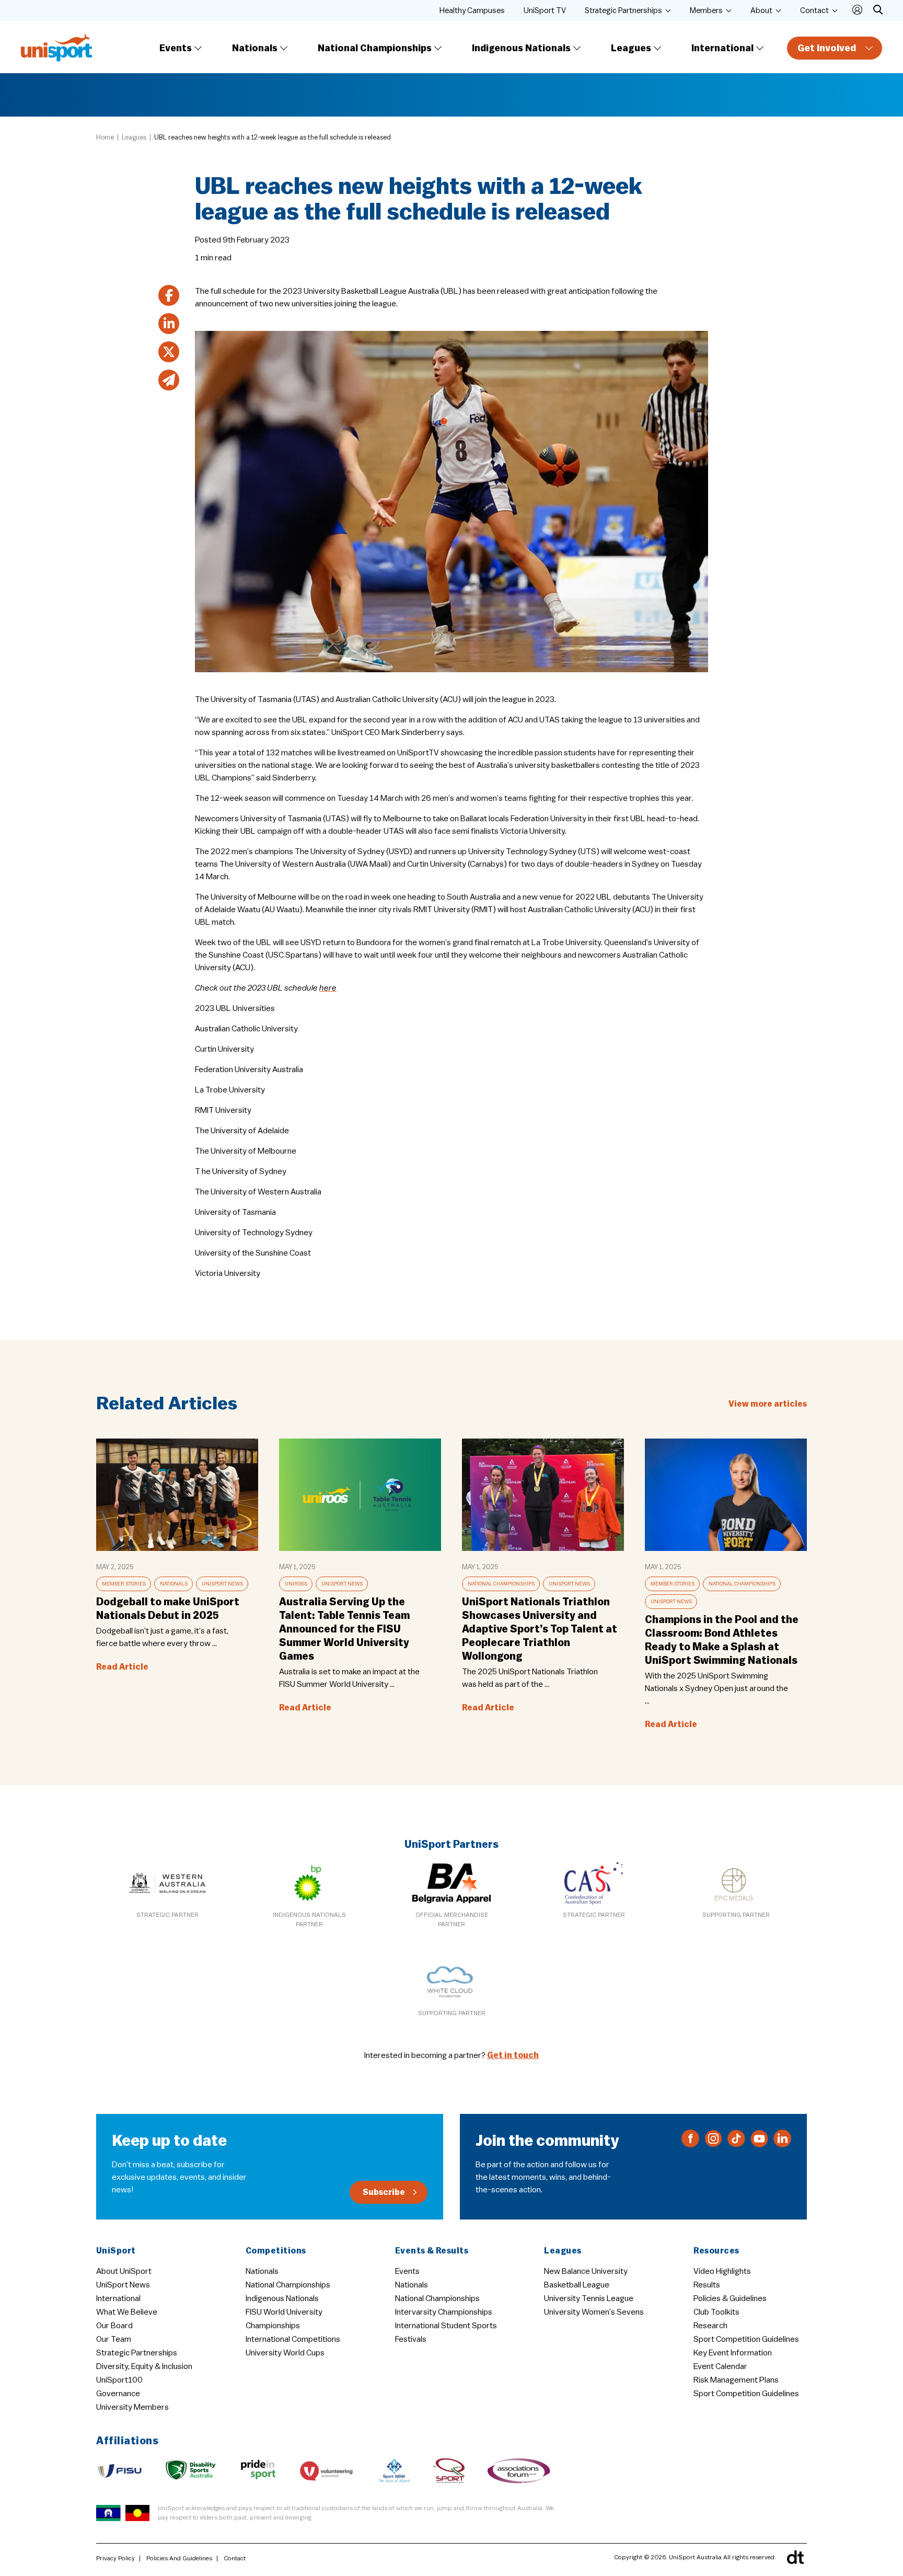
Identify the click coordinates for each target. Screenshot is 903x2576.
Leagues (631, 48)
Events (176, 48)
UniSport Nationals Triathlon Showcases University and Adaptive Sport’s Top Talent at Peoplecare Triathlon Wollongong (540, 1629)
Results (707, 2285)
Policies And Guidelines (179, 2558)
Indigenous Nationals (521, 48)
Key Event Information (733, 2353)
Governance (118, 2394)
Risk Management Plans (736, 2380)
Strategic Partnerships (623, 11)
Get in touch (513, 2055)
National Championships (375, 48)
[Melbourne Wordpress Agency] (795, 2557)
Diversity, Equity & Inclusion (144, 2366)
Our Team (114, 2339)
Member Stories (124, 1584)
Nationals (255, 48)
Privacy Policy (115, 2558)
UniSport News (222, 1584)
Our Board (114, 2326)
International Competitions (293, 2339)
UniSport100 (119, 2380)
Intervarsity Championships (444, 2312)
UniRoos (296, 1584)
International (722, 48)
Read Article (122, 1667)
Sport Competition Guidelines (746, 2339)
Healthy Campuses (472, 11)
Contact (814, 11)
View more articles (768, 1404)
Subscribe (384, 2192)
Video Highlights (722, 2271)
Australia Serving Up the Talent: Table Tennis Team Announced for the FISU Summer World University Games (344, 1629)
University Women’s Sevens (594, 2312)
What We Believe (127, 2312)
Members (706, 11)
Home (105, 137)
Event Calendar (720, 2366)
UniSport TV (545, 11)
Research (710, 2326)
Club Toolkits (716, 2312)
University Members (132, 2407)
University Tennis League (589, 2298)
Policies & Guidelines (730, 2298)
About (761, 11)
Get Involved (827, 48)
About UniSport (124, 2271)
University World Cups (285, 2353)
